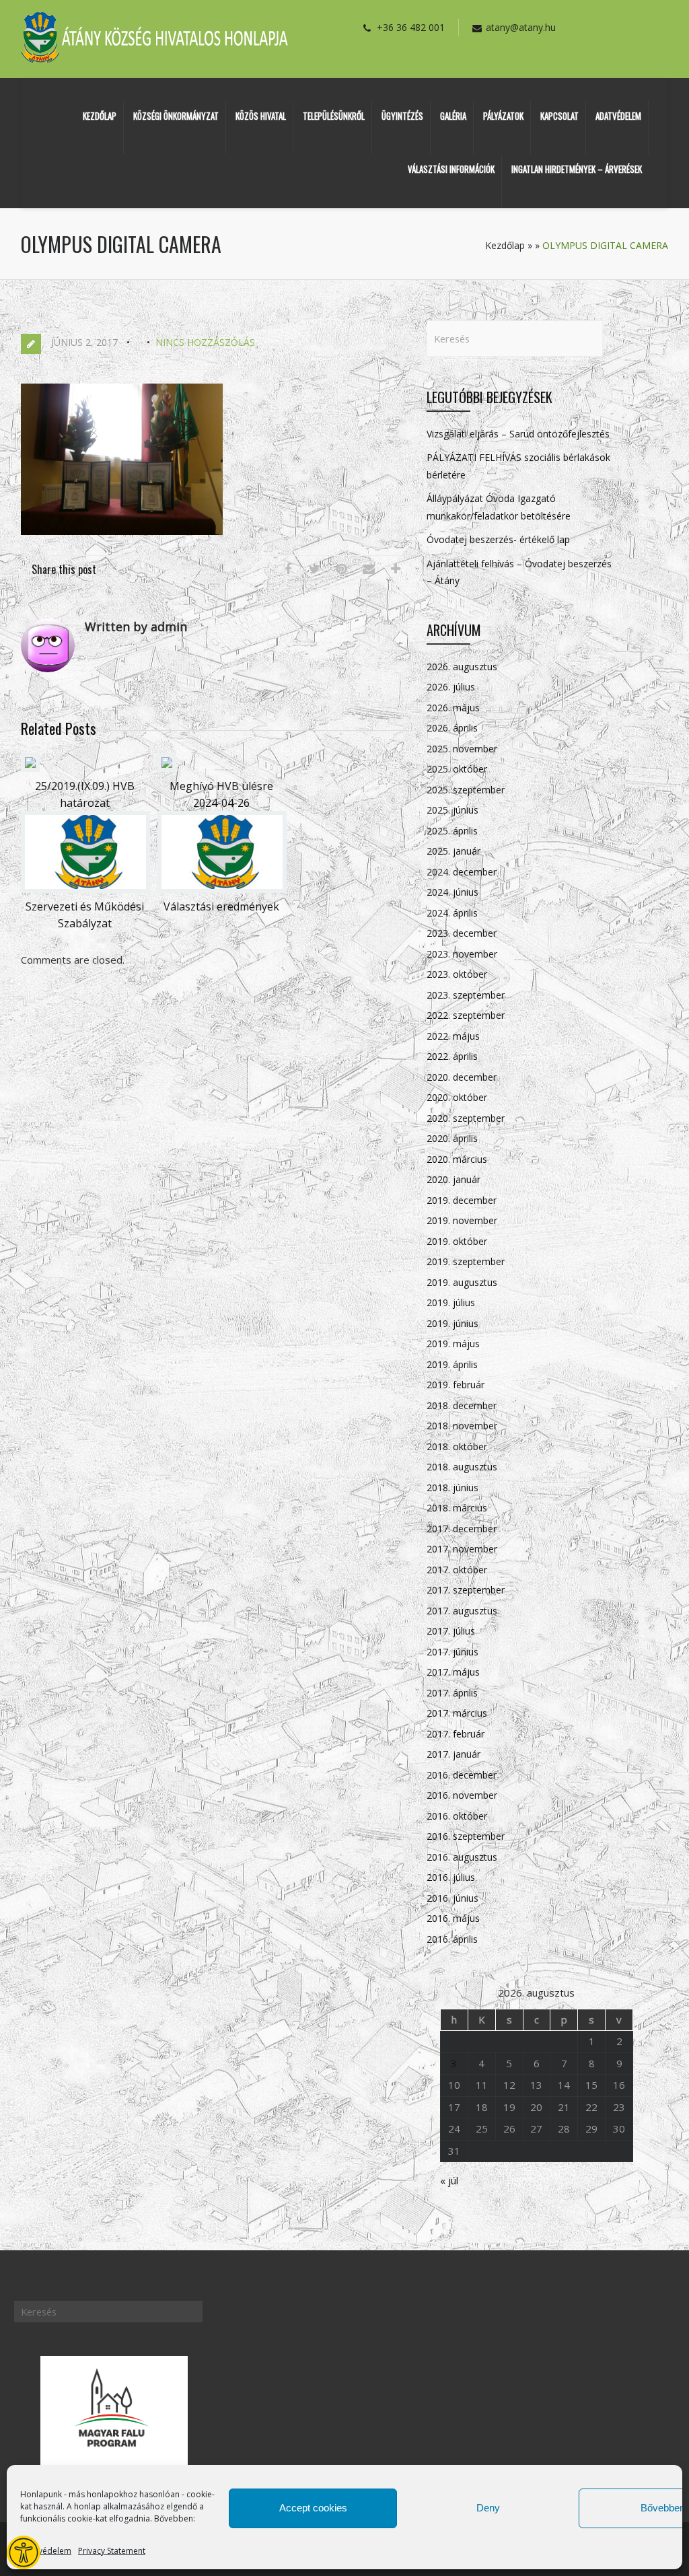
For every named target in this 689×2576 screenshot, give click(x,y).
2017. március (457, 1713)
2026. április (452, 728)
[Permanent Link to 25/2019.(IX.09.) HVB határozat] (30, 768)
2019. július (451, 1302)
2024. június (452, 892)
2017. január (454, 1754)
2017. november (462, 1549)
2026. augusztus (462, 667)
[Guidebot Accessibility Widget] (24, 2552)
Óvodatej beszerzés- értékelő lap (498, 539)
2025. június (452, 810)
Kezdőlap (100, 116)
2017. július (451, 1631)
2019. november (462, 1220)
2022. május (453, 1036)
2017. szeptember (466, 1590)
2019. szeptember (466, 1261)
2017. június (452, 1652)
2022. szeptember (466, 1015)
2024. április (452, 913)
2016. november (462, 1795)
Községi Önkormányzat (176, 116)
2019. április (452, 1364)
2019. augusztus (462, 1282)
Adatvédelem (46, 2551)
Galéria (453, 116)
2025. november (462, 749)
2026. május (453, 708)
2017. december (462, 1529)
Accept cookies (313, 2508)
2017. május (453, 1672)
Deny (488, 2508)
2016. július (451, 1877)
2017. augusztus (462, 1611)
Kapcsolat (559, 116)
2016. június (452, 1898)
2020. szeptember (466, 1118)
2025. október (457, 769)
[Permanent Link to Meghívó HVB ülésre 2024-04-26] (167, 768)
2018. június (452, 1488)
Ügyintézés (402, 116)
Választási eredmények (221, 906)
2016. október (457, 1816)
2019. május (453, 1344)
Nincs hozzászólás (205, 342)
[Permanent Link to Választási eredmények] (222, 889)
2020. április (452, 1138)
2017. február (456, 1734)
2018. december (462, 1405)
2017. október (457, 1570)
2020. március (457, 1159)
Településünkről (334, 116)
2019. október (457, 1241)
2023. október (457, 974)
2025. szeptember (466, 790)
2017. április (452, 1693)
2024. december (462, 872)
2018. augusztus (462, 1467)
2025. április (452, 831)
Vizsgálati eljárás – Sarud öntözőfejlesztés (518, 434)
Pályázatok (503, 116)
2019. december (462, 1200)
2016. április (452, 1939)
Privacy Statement (112, 2551)
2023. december (462, 933)
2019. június (452, 1323)
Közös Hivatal (261, 116)
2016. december (462, 1775)
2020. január (454, 1179)
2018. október (457, 1446)
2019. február (456, 1385)
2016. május (453, 1918)
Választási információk (451, 169)
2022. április (452, 1056)
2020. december (462, 1077)
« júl (449, 2180)
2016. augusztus (462, 1857)
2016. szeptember (466, 1836)
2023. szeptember (466, 995)
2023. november (462, 954)
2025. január (454, 851)
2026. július (451, 687)
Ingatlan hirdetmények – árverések (577, 169)
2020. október (457, 1097)
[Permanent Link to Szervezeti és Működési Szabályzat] (85, 889)
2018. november (462, 1426)
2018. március (457, 1508)
